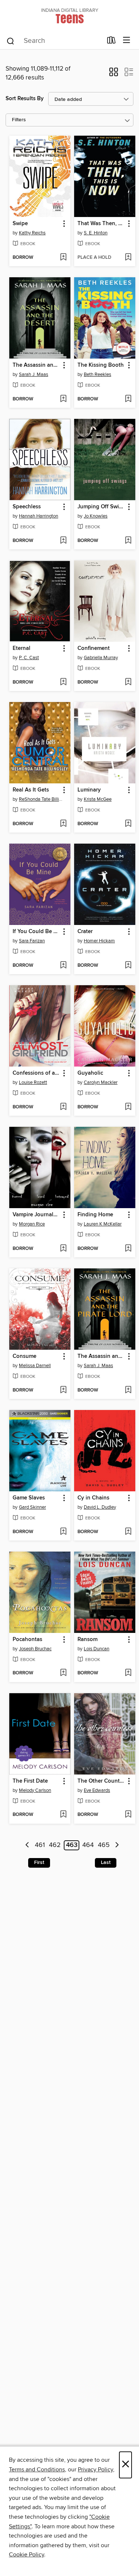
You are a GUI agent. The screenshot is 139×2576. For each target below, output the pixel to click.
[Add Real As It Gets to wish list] (63, 824)
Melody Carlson (35, 1790)
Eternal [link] (21, 648)
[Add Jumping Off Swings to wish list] (128, 541)
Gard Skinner (32, 1507)
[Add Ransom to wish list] (128, 1673)
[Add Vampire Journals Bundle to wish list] (63, 1249)
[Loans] (111, 42)
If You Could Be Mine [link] (36, 932)
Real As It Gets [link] (31, 790)
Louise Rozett (33, 1082)
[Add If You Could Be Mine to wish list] (63, 966)
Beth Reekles (97, 374)
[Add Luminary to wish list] (128, 824)
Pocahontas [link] (27, 1640)
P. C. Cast (29, 658)
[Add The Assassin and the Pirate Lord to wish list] (128, 1390)
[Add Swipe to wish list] (63, 258)
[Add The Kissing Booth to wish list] (128, 399)
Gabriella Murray (101, 658)
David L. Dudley (100, 1507)
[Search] (11, 41)
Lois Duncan (97, 1649)
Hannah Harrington (39, 516)
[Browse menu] (127, 40)
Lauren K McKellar (103, 1224)
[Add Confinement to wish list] (128, 682)
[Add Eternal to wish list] (63, 682)
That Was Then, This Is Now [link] (101, 224)
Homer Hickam (99, 941)
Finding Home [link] (95, 1215)
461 (40, 1845)
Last (106, 1862)
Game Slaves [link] (29, 1498)
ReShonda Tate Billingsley (41, 799)
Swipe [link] (20, 224)
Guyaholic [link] (90, 1073)
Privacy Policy (95, 2470)
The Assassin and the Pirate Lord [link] (101, 1356)
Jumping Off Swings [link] (101, 507)
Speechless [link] (27, 507)
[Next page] (117, 1845)
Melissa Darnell (35, 1366)
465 (104, 1845)
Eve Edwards (97, 1790)
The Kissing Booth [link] (101, 365)
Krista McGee (98, 799)
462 (55, 1845)
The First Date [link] (30, 1781)
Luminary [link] (89, 790)
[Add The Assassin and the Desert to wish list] (63, 399)
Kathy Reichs (32, 233)
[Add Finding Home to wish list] (128, 1249)
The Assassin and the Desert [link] (36, 365)
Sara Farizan (32, 941)
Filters (19, 120)
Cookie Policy (27, 2555)
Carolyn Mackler (101, 1082)
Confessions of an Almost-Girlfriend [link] (36, 1073)
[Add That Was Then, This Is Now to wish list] (128, 258)
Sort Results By (25, 99)
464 (88, 1845)
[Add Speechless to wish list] (63, 541)
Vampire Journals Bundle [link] (36, 1215)
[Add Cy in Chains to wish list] (128, 1532)
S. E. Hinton (96, 233)
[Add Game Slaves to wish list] (63, 1532)
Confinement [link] (94, 648)
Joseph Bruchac (35, 1649)
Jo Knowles (96, 516)
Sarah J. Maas (34, 374)
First (39, 1862)
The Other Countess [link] (101, 1781)
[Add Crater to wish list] (128, 966)
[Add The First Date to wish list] (63, 1815)
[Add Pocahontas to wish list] (63, 1673)
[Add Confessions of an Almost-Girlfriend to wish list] (63, 1107)
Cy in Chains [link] (93, 1498)
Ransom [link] (87, 1640)
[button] (114, 74)
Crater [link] (85, 932)
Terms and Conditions (37, 2470)
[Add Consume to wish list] (63, 1390)
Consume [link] (24, 1356)
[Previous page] (27, 1845)
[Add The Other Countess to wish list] (128, 1815)
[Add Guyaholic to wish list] (128, 1107)
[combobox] (54, 41)
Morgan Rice (32, 1224)
